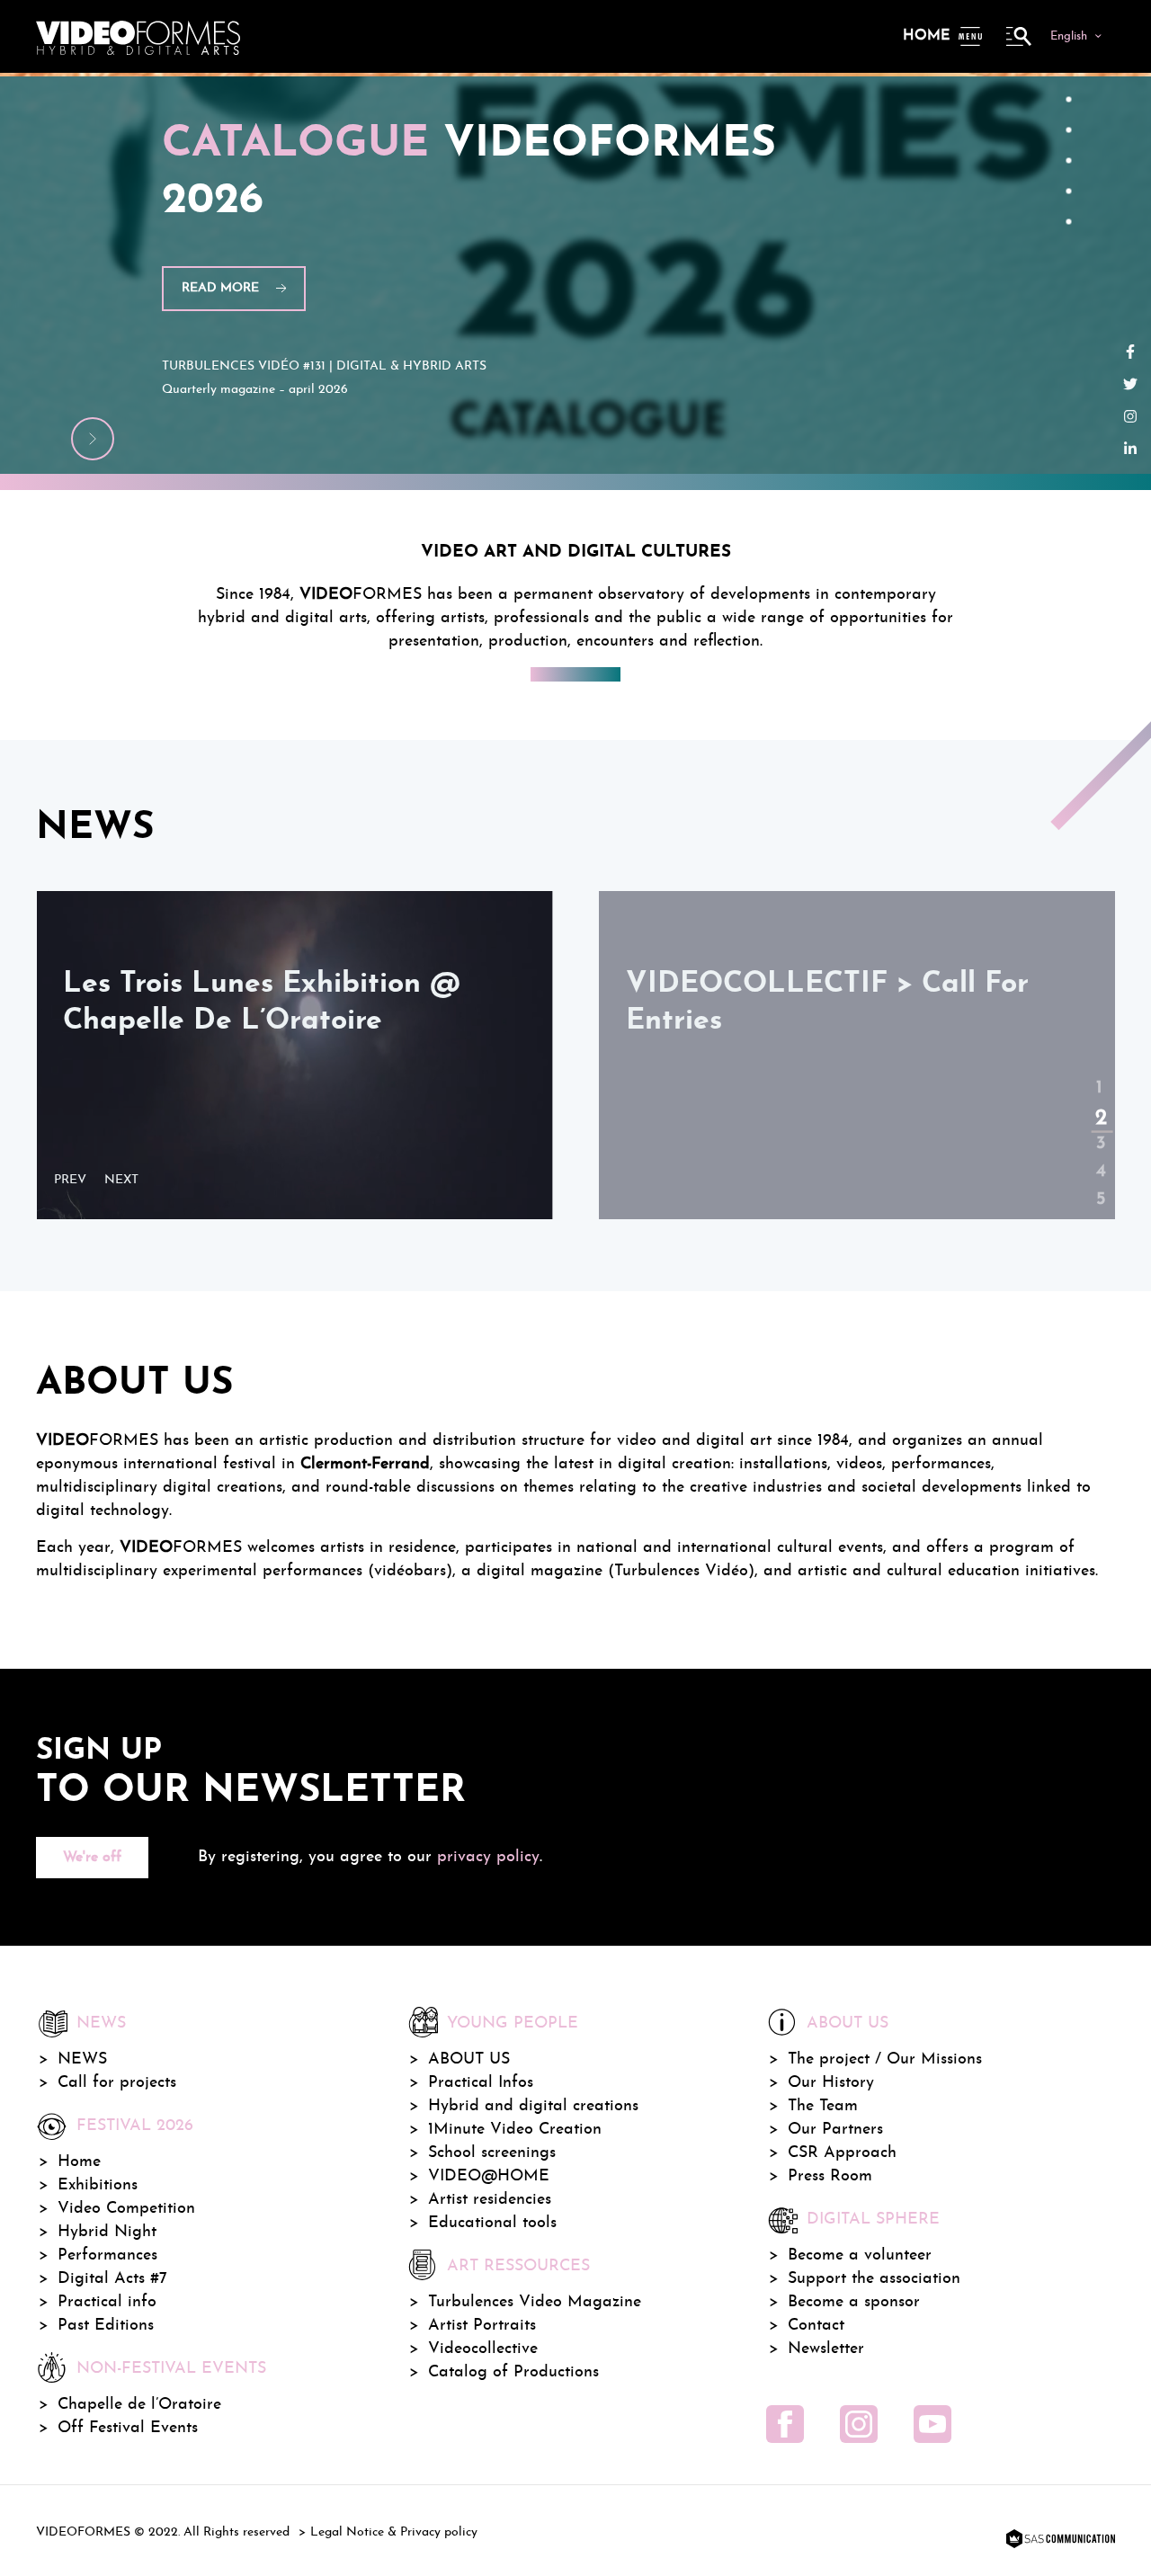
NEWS (82, 2059)
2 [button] (1098, 1102)
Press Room (830, 2176)
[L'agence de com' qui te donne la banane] (1058, 2540)
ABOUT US (469, 2059)
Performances (107, 2255)
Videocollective (483, 2349)
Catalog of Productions (513, 2372)
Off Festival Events (128, 2428)
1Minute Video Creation (515, 2130)
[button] (75, 1181)
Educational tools (492, 2223)
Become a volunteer (860, 2255)
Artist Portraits (482, 2326)
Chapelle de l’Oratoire (139, 2405)
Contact (816, 2326)
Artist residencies (490, 2200)
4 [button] (1099, 1157)
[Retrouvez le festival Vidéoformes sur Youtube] (932, 2424)
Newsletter (826, 2349)
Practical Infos (481, 2083)
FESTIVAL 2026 (135, 2126)
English (1069, 36)
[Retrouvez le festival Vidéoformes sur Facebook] (785, 2424)
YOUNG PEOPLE (513, 2023)
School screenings (492, 2153)
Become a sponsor (854, 2302)
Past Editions (106, 2326)
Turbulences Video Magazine (535, 2302)
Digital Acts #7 (112, 2279)
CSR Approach (842, 2153)
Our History (831, 2083)
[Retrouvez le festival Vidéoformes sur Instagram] (859, 2424)
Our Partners (835, 2130)
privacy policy (488, 1857)
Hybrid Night (107, 2232)
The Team (823, 2106)
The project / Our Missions (885, 2059)
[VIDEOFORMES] (138, 36)
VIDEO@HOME (489, 2176)
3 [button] (1099, 1129)
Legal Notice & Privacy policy (394, 2532)
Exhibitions (98, 2185)
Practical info (107, 2302)
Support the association (874, 2279)
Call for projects (117, 2083)
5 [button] (1099, 1185)
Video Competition (126, 2209)
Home (926, 36)
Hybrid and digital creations (533, 2106)
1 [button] (1099, 1074)
